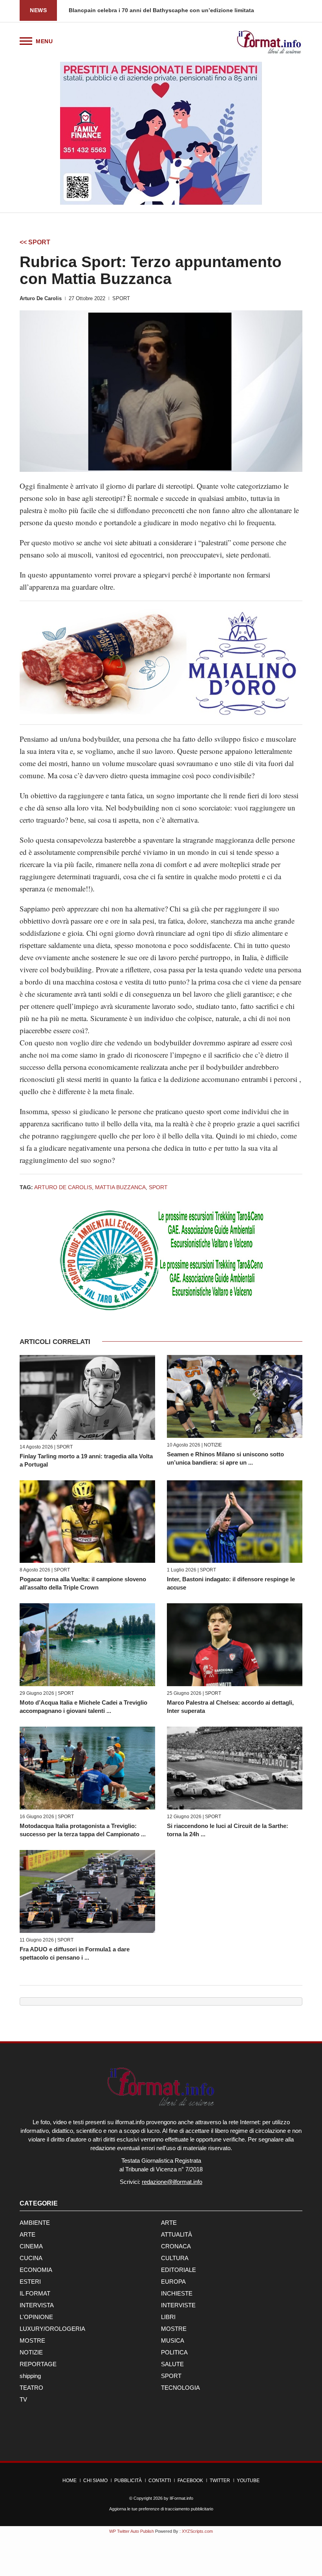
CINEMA (31, 2246)
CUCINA (31, 2258)
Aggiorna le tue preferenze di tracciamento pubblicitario (161, 2509)
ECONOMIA (36, 2270)
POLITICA (174, 2352)
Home (70, 2481)
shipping (30, 2376)
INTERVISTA (37, 2305)
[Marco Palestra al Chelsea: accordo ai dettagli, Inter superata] (235, 1645)
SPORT (121, 298)
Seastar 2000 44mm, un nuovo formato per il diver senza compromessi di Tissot (175, 10)
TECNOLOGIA (180, 2388)
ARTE (169, 2223)
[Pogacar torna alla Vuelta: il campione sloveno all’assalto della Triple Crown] (87, 1522)
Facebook (190, 2481)
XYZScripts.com (197, 2531)
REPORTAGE (38, 2364)
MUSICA (173, 2340)
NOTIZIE (213, 1445)
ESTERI (30, 2282)
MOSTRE (174, 2329)
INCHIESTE (177, 2293)
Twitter (220, 2481)
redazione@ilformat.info (172, 2182)
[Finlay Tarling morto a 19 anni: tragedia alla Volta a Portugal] (87, 1397)
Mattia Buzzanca (120, 1187)
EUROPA (173, 2282)
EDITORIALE (178, 2270)
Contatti (160, 2481)
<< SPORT (35, 242)
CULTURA (175, 2258)
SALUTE (172, 2364)
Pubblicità (128, 2481)
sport (158, 1187)
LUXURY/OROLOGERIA (52, 2329)
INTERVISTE (178, 2305)
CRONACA (176, 2246)
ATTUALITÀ (177, 2234)
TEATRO (31, 2388)
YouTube (248, 2481)
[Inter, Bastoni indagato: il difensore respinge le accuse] (235, 1522)
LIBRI (168, 2317)
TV (23, 2399)
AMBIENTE (35, 2223)
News (38, 10)
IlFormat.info (181, 2498)
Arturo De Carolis (41, 298)
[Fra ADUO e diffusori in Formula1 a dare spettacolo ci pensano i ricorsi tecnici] (87, 1891)
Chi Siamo (95, 2481)
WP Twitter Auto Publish (132, 2531)
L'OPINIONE (36, 2317)
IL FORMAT (35, 2293)
